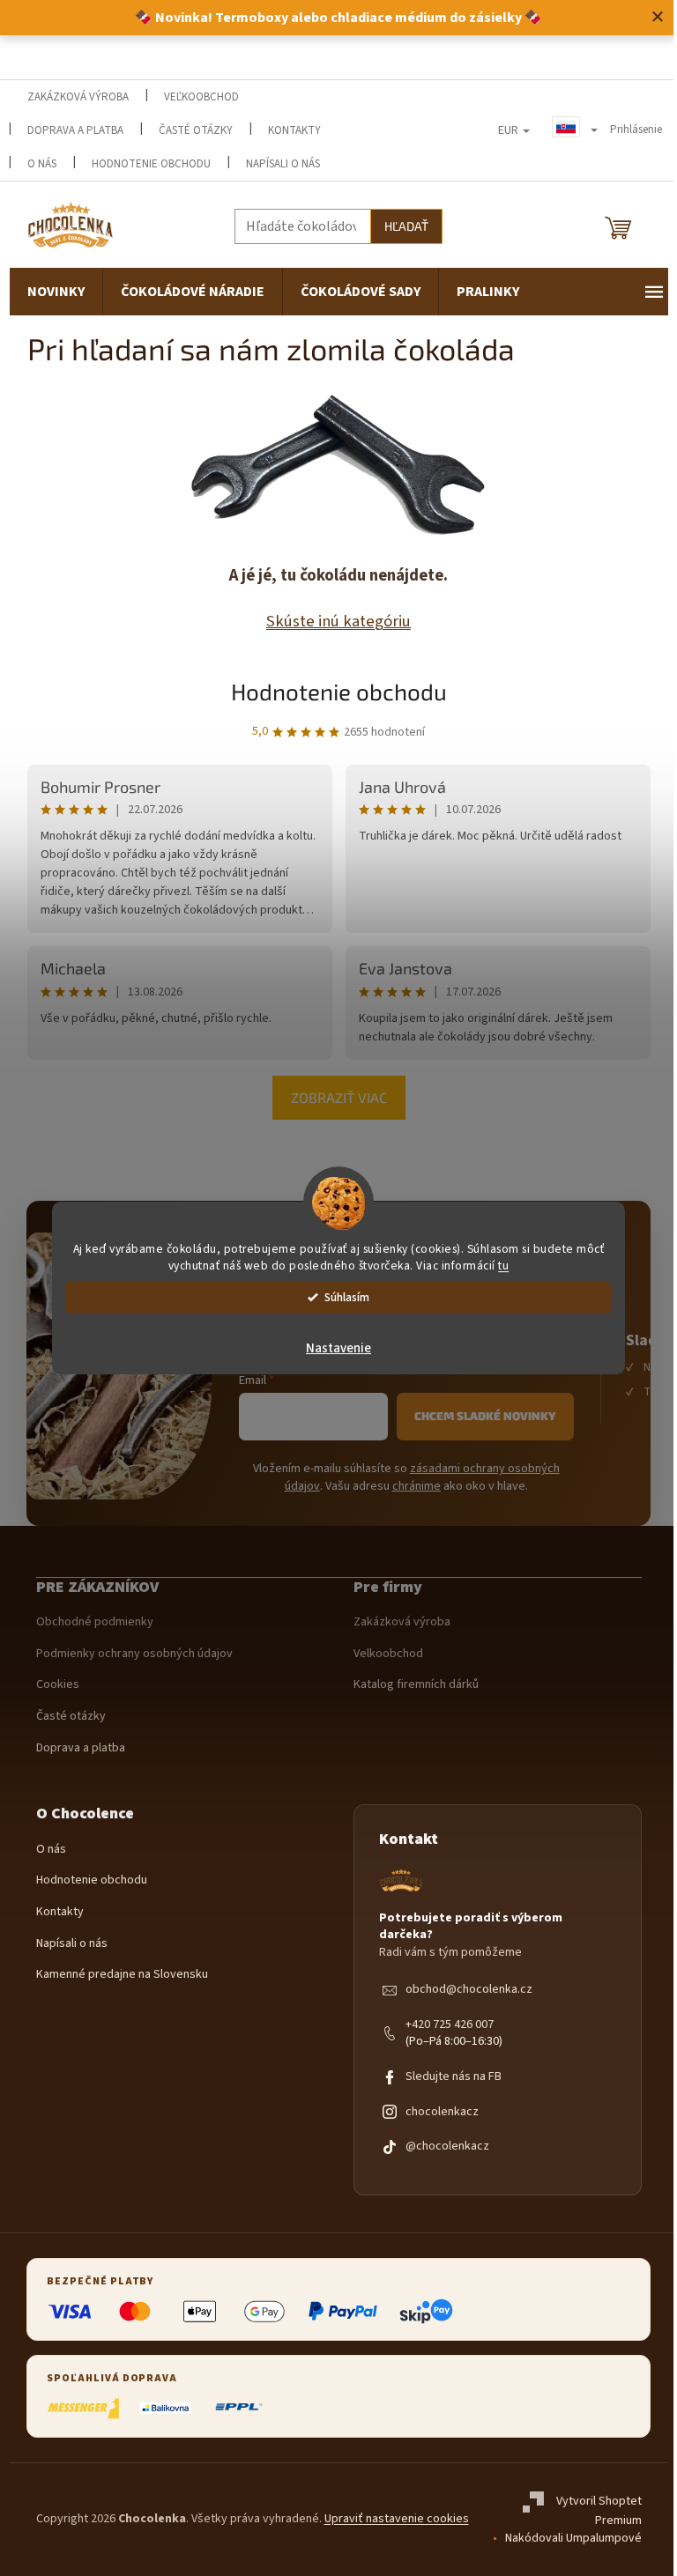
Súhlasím (347, 1297)
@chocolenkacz (447, 2147)
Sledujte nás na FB (454, 2077)
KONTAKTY (294, 130)
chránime (417, 1486)
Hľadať (406, 226)
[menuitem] (56, 292)
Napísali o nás (283, 164)
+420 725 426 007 (450, 2025)
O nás (51, 1850)
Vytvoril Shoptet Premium (599, 2512)
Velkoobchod (388, 1654)
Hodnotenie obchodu (151, 164)
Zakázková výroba (402, 1622)
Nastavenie (338, 1348)
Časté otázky (196, 130)
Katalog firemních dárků (416, 1685)
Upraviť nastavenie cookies (397, 2519)
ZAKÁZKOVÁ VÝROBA (78, 97)
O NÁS (42, 164)
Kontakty (60, 1912)
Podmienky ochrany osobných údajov (134, 1654)
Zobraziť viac (339, 1097)
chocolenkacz (442, 2112)
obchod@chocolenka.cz (469, 1990)
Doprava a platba (75, 130)
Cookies (58, 1685)
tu (503, 1266)
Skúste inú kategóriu (338, 621)
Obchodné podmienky (95, 1622)
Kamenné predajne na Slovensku (122, 1975)
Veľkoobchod (201, 97)
